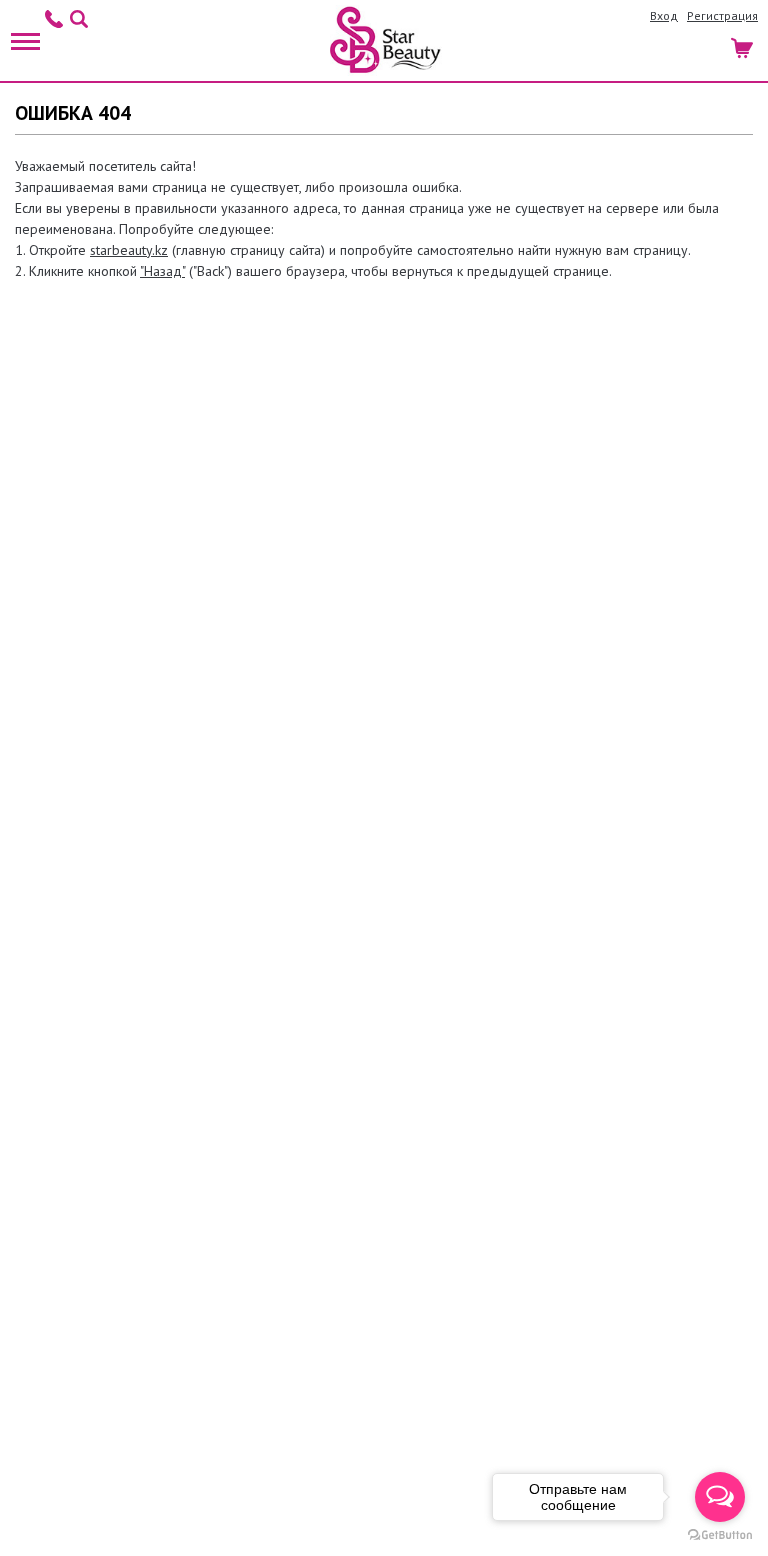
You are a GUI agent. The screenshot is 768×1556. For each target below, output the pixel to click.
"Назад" (162, 271)
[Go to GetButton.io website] (720, 1535)
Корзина (743, 45)
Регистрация (722, 15)
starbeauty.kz (129, 250)
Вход (664, 15)
